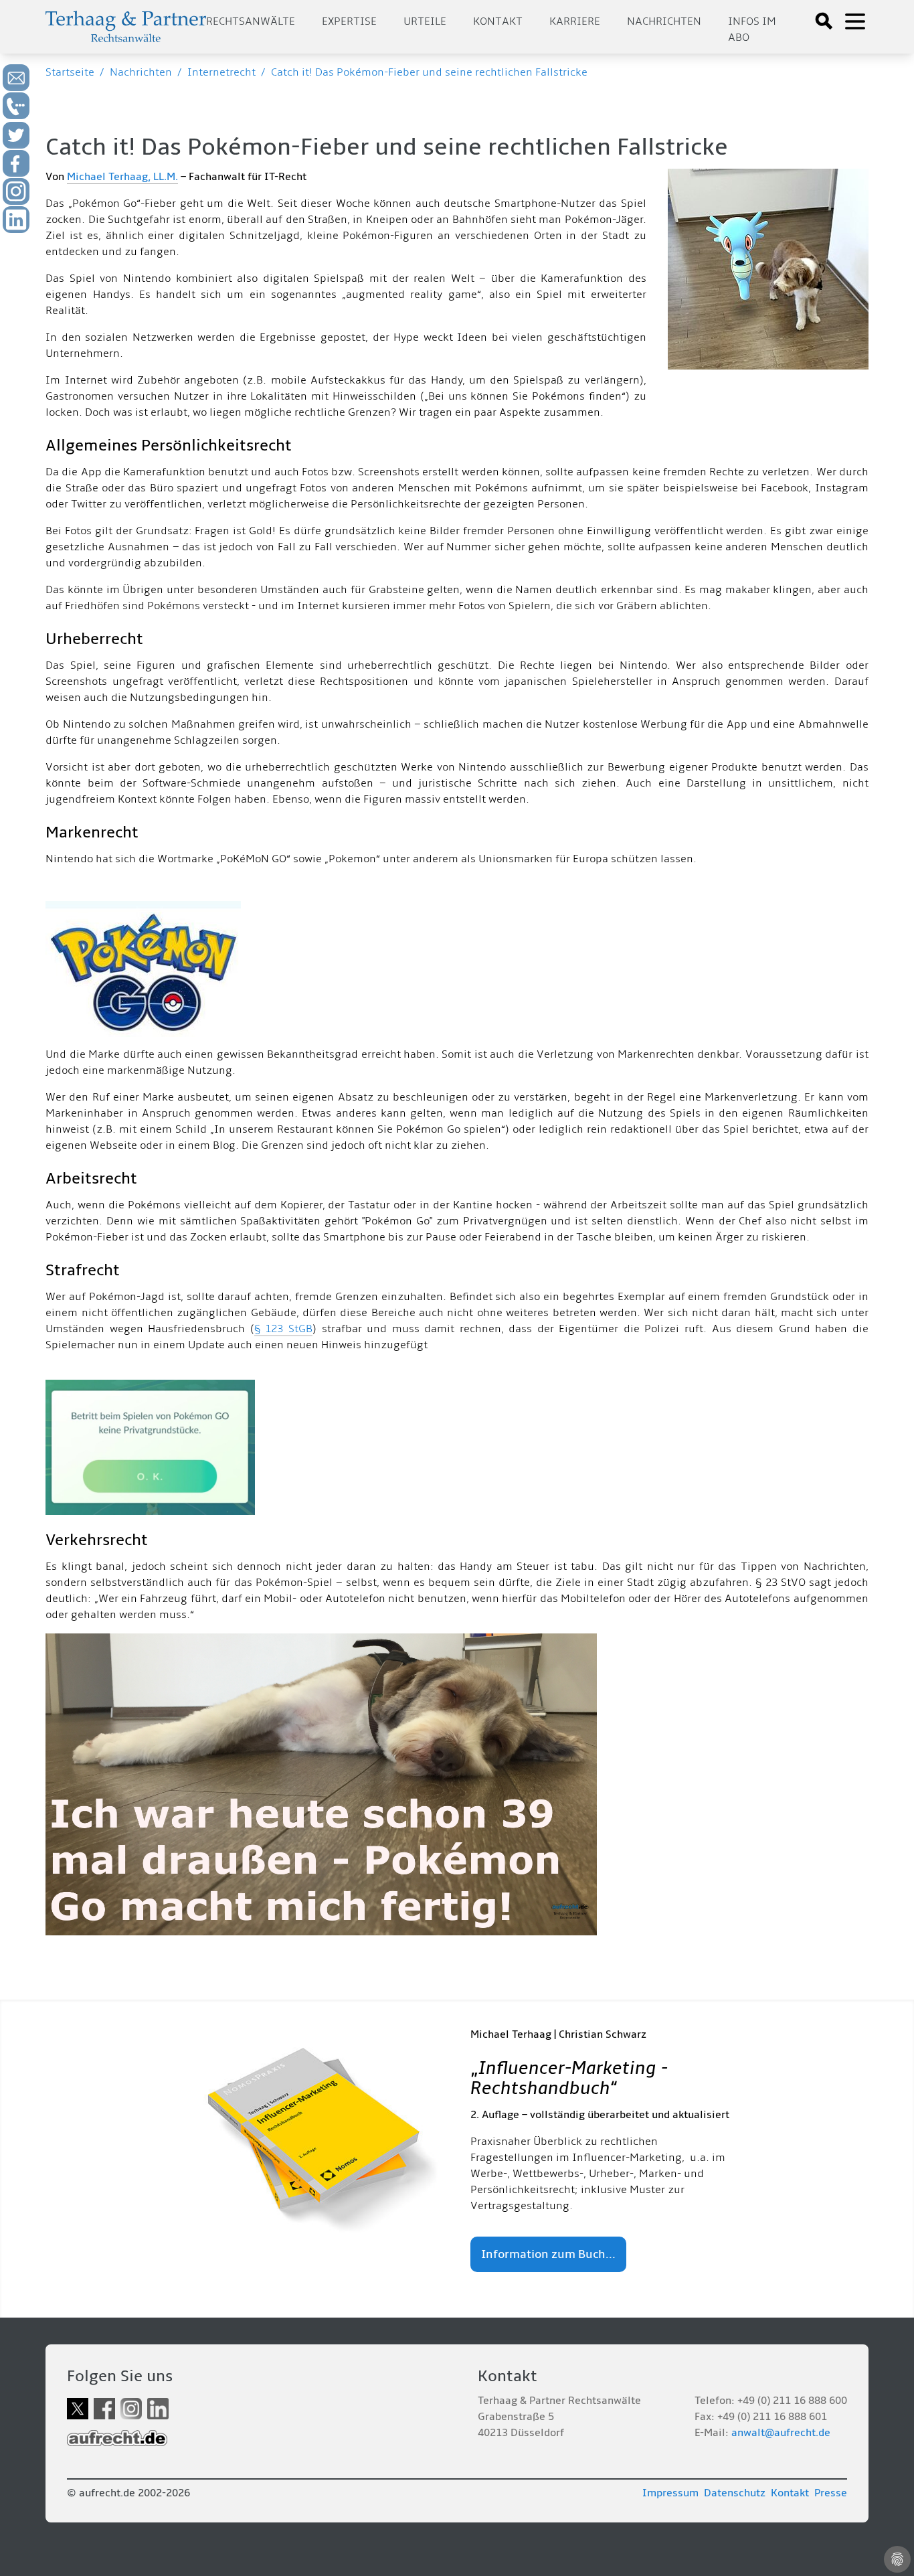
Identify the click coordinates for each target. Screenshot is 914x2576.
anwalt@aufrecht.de (781, 2433)
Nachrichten (664, 21)
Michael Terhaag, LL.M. (122, 177)
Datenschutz (735, 2493)
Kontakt (498, 21)
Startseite (70, 72)
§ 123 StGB (283, 1329)
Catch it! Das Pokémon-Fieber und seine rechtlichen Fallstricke (429, 72)
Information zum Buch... (548, 2254)
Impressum (670, 2493)
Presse (831, 2493)
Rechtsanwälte (251, 21)
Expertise (349, 21)
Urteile (425, 21)
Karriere (575, 21)
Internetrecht (221, 72)
